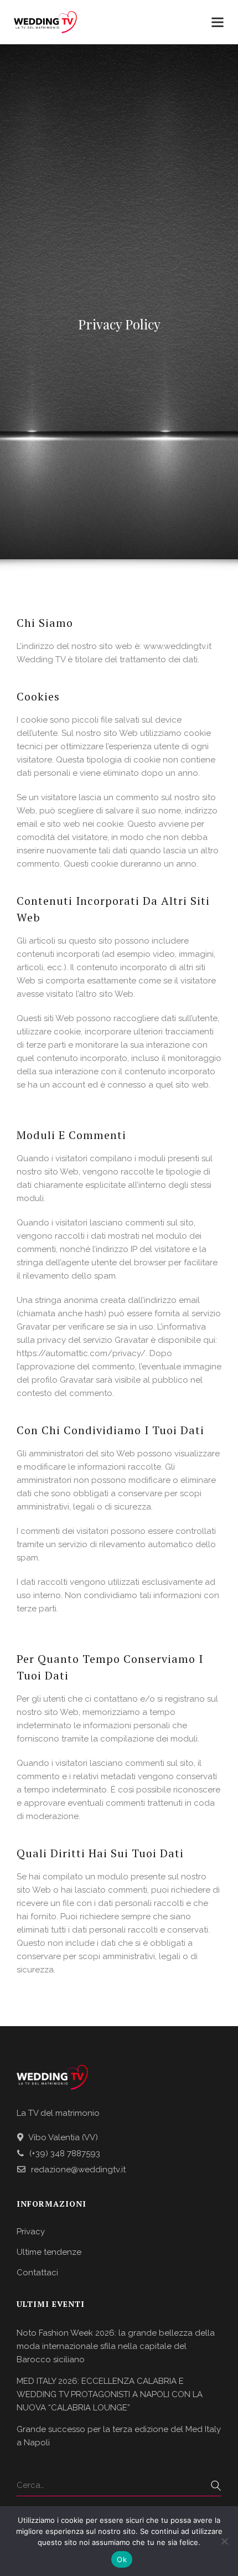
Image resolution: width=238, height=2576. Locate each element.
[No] (224, 2541)
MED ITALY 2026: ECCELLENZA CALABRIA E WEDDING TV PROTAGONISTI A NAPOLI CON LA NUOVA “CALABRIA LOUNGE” (110, 2394)
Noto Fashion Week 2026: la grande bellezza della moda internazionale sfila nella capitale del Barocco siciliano (116, 2346)
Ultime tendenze (49, 2252)
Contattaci (37, 2273)
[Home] (45, 23)
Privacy (31, 2232)
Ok (122, 2559)
